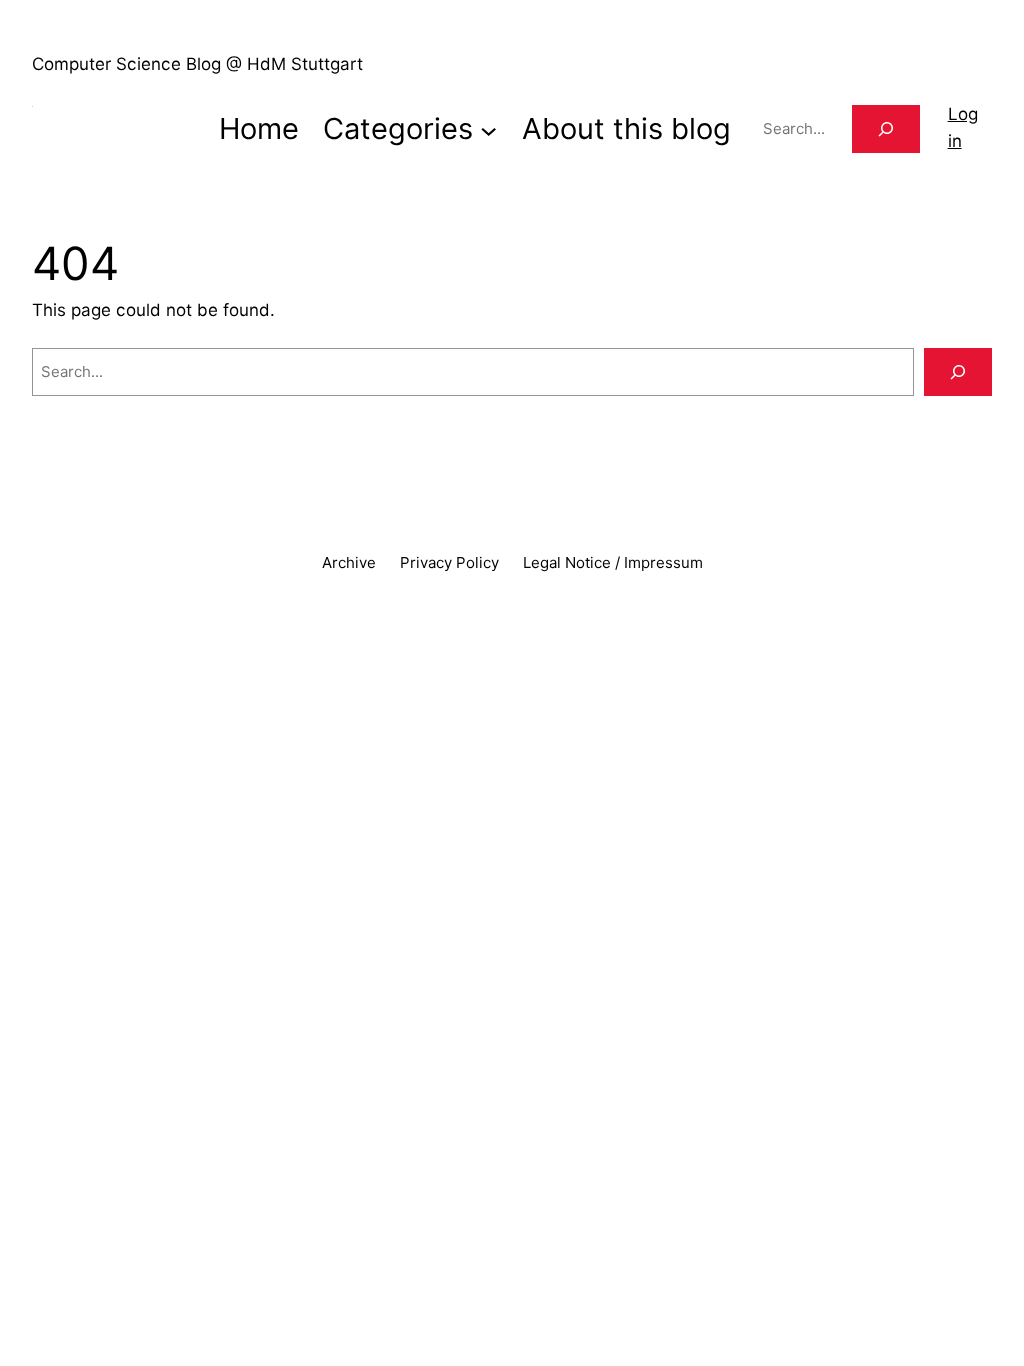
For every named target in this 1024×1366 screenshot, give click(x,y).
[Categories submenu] (488, 128)
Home (259, 128)
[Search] (886, 129)
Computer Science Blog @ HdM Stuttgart (197, 64)
